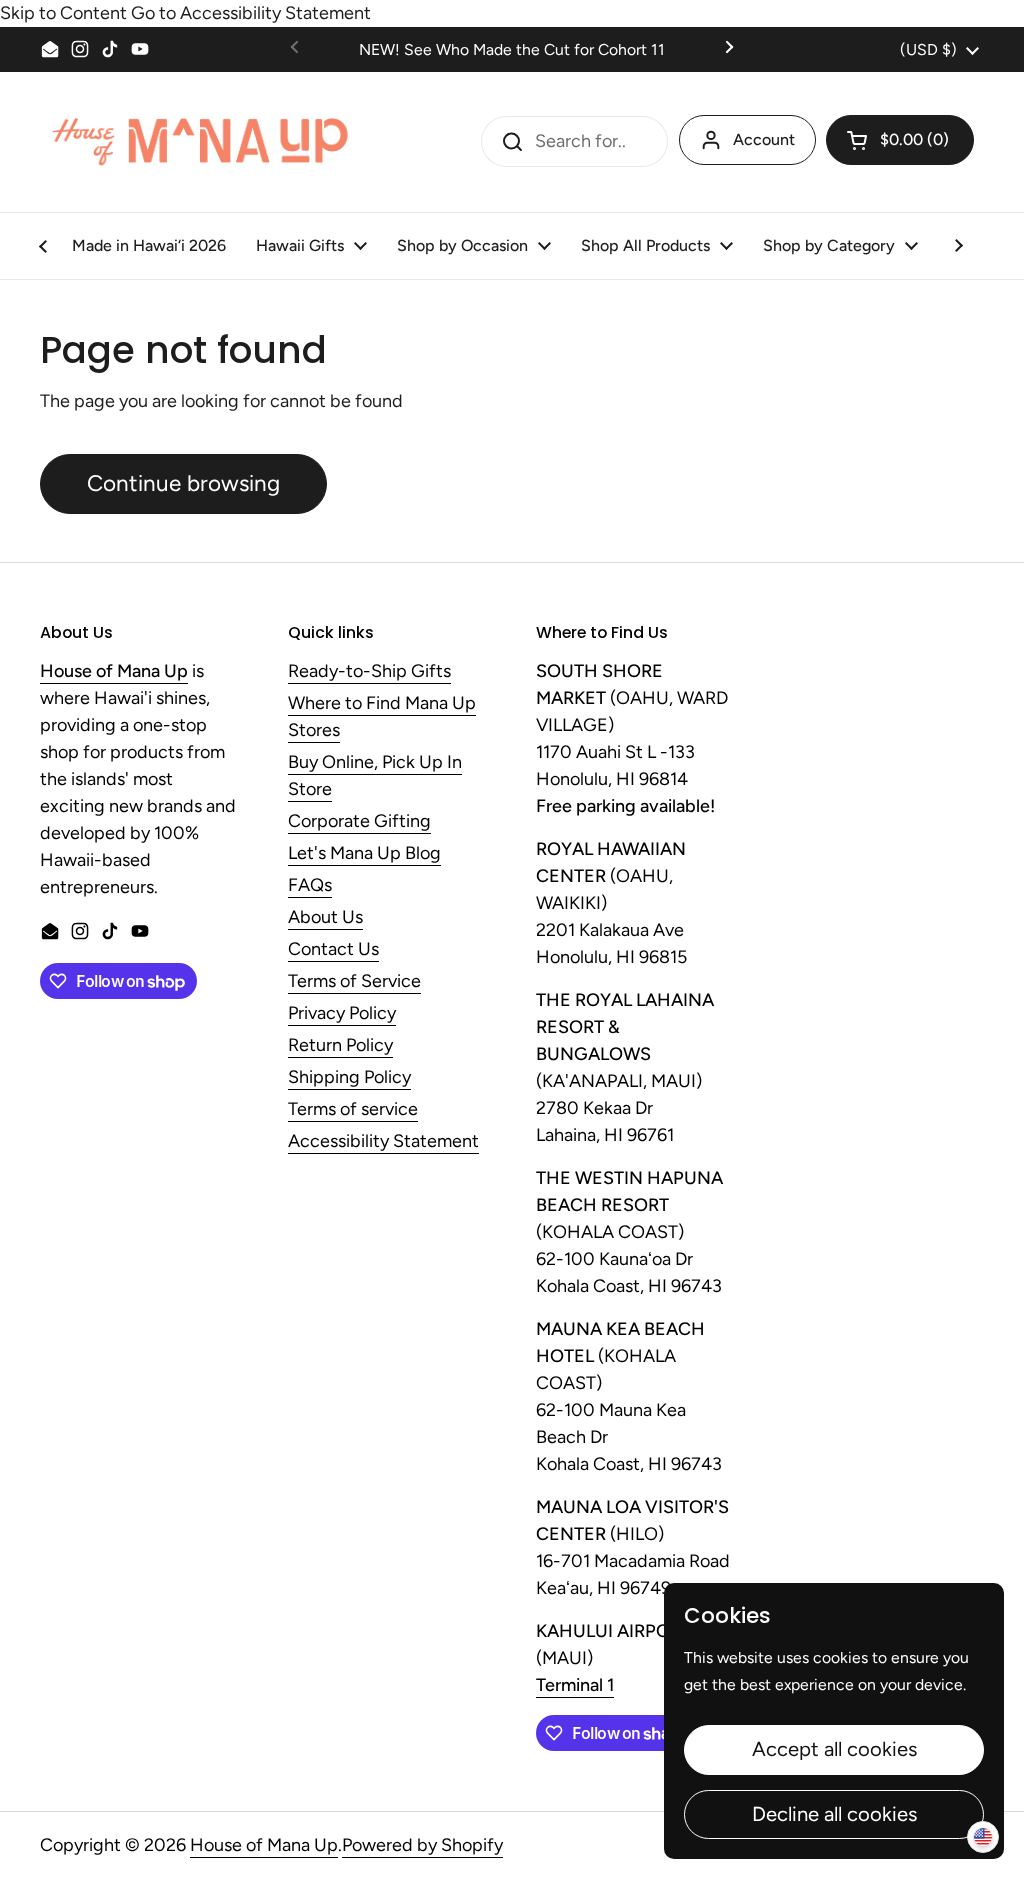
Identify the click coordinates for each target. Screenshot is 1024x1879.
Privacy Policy (342, 1014)
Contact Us (333, 950)
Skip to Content (63, 13)
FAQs (310, 886)
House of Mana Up (264, 1845)
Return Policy (340, 1046)
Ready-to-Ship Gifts (369, 672)
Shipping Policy (349, 1078)
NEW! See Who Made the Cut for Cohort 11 (512, 49)
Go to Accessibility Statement (251, 13)
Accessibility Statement (383, 1142)
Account (764, 139)
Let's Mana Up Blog (364, 854)
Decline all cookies (834, 1814)
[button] (900, 140)
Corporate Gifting (359, 822)
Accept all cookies (834, 1749)
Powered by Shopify (422, 1845)
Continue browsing (183, 483)
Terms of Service (354, 982)
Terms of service (353, 1110)
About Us (325, 918)
